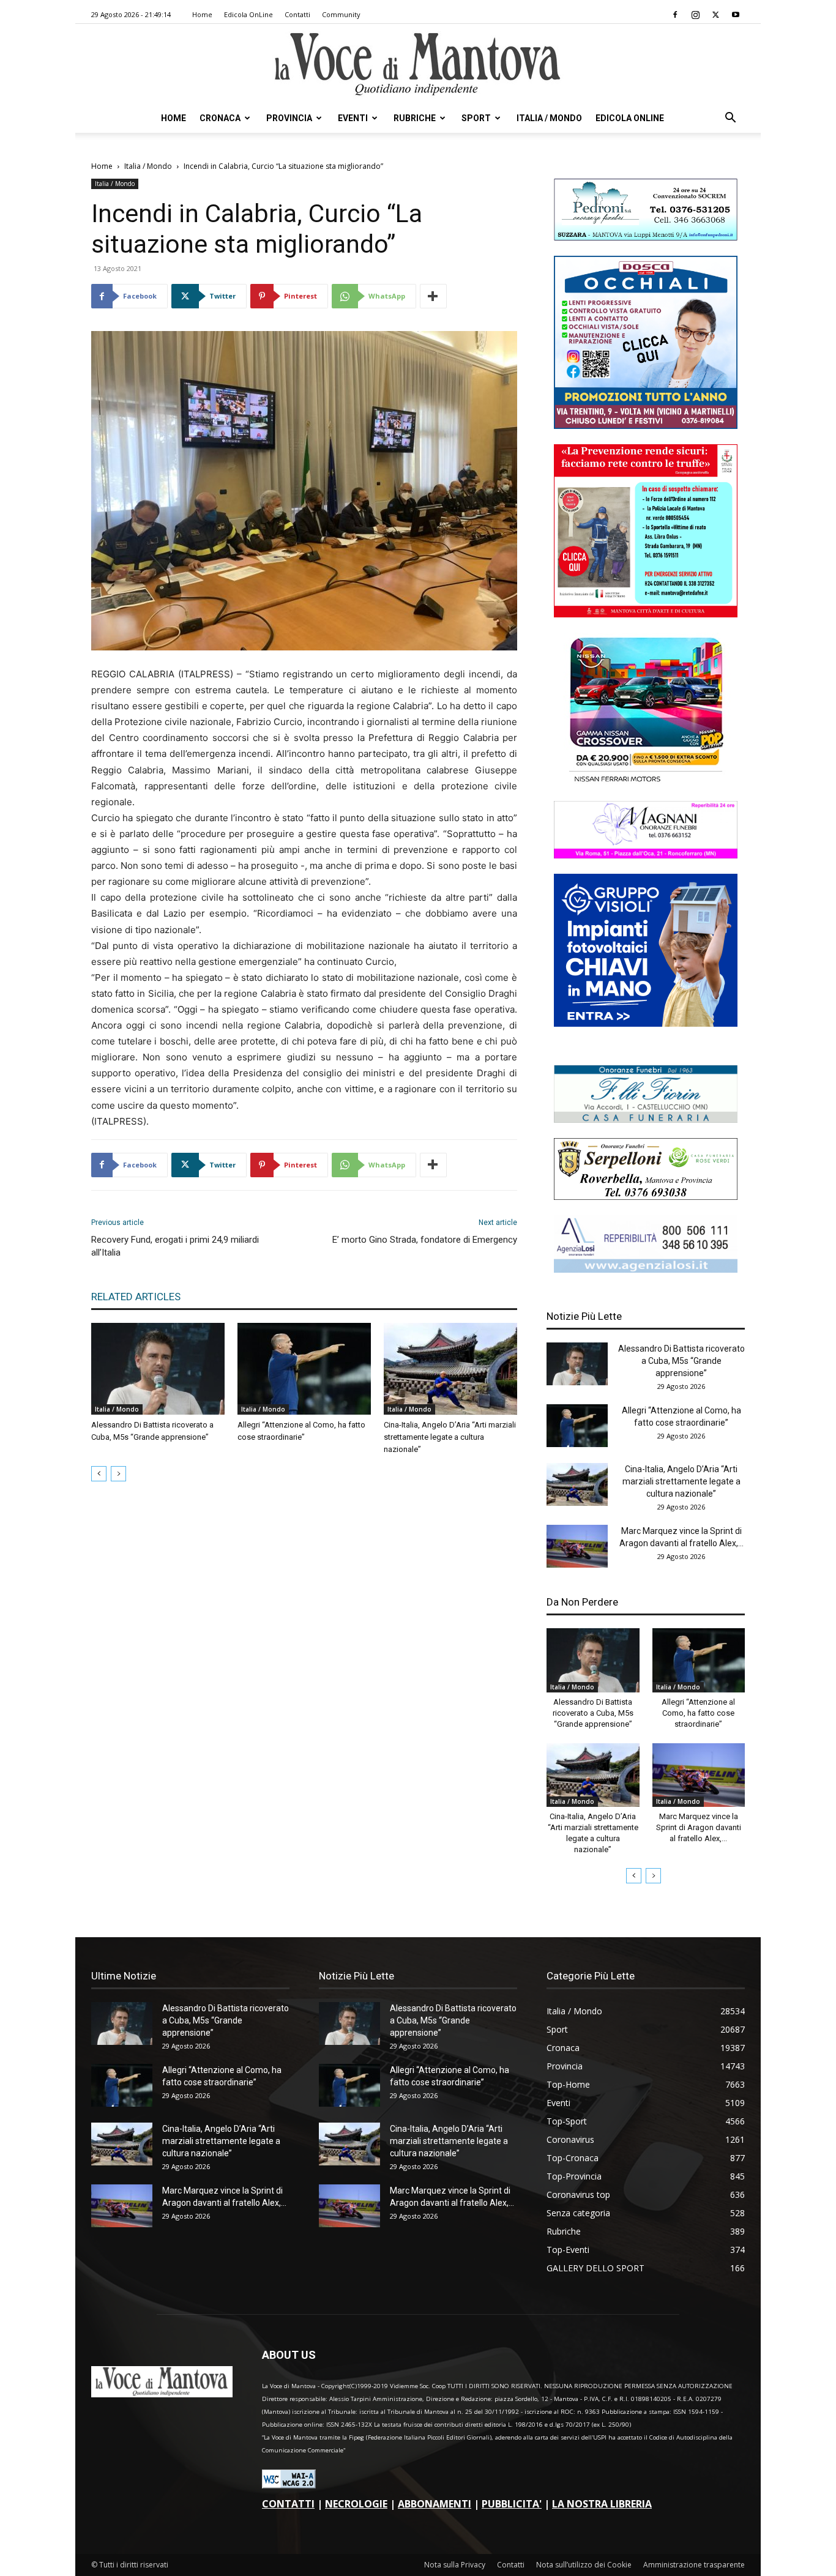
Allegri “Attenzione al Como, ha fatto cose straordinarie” (698, 1713)
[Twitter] (715, 15)
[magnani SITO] (646, 855)
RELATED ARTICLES (136, 1297)
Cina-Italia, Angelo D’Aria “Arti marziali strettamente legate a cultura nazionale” (450, 1437)
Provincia (289, 118)
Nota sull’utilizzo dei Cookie (584, 2565)
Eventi (353, 118)
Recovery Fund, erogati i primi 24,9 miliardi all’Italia (175, 1246)
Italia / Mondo (549, 118)
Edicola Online (630, 118)
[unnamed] (646, 1269)
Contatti (297, 14)
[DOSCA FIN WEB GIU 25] (646, 426)
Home (202, 14)
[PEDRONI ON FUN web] (646, 237)
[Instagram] (695, 15)
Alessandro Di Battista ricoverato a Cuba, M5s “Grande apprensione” (681, 1361)
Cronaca (220, 118)
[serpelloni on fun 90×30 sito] (646, 1197)
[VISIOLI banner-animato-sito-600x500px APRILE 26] (646, 1023)
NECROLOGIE (356, 2504)
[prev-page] (99, 1474)
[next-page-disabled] (118, 1474)
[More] (433, 296)
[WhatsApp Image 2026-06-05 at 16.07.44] (646, 782)
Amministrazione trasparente (694, 2565)
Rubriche (415, 118)
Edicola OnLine (248, 14)
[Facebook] (675, 15)
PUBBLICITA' (512, 2504)
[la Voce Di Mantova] (418, 65)
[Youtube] (736, 15)
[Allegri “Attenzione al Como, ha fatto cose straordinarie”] (304, 1369)
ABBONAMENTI (435, 2504)
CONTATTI (288, 2504)
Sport (476, 118)
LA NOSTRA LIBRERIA (602, 2504)
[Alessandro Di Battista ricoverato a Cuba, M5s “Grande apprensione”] (158, 1369)
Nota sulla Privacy (455, 2565)
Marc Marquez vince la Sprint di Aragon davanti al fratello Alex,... (699, 1827)
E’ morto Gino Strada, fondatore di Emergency (425, 1240)
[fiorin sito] (646, 1119)
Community (341, 14)
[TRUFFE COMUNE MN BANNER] (646, 614)
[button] (730, 119)
